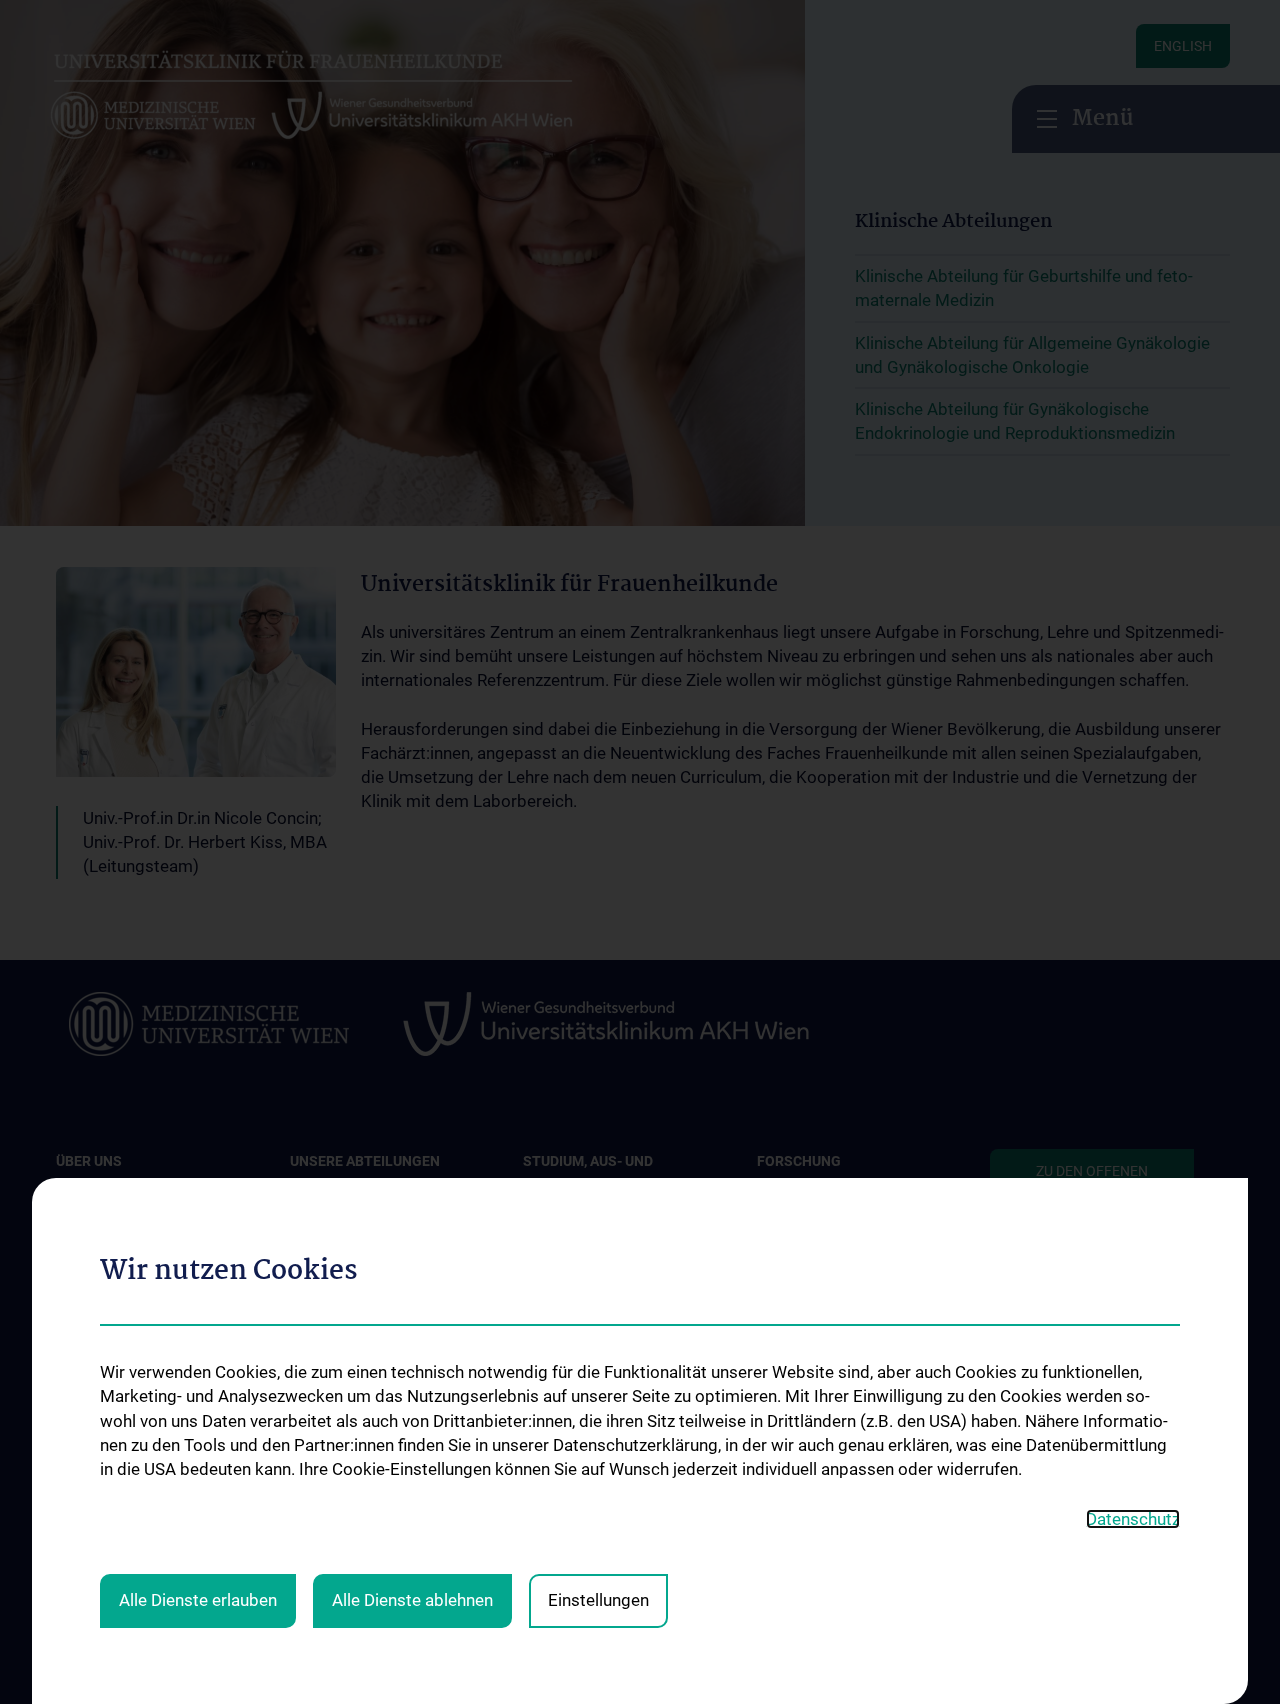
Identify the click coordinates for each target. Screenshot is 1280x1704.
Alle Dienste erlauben (198, 1600)
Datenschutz (1133, 1519)
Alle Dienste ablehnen (412, 1600)
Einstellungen (598, 1600)
